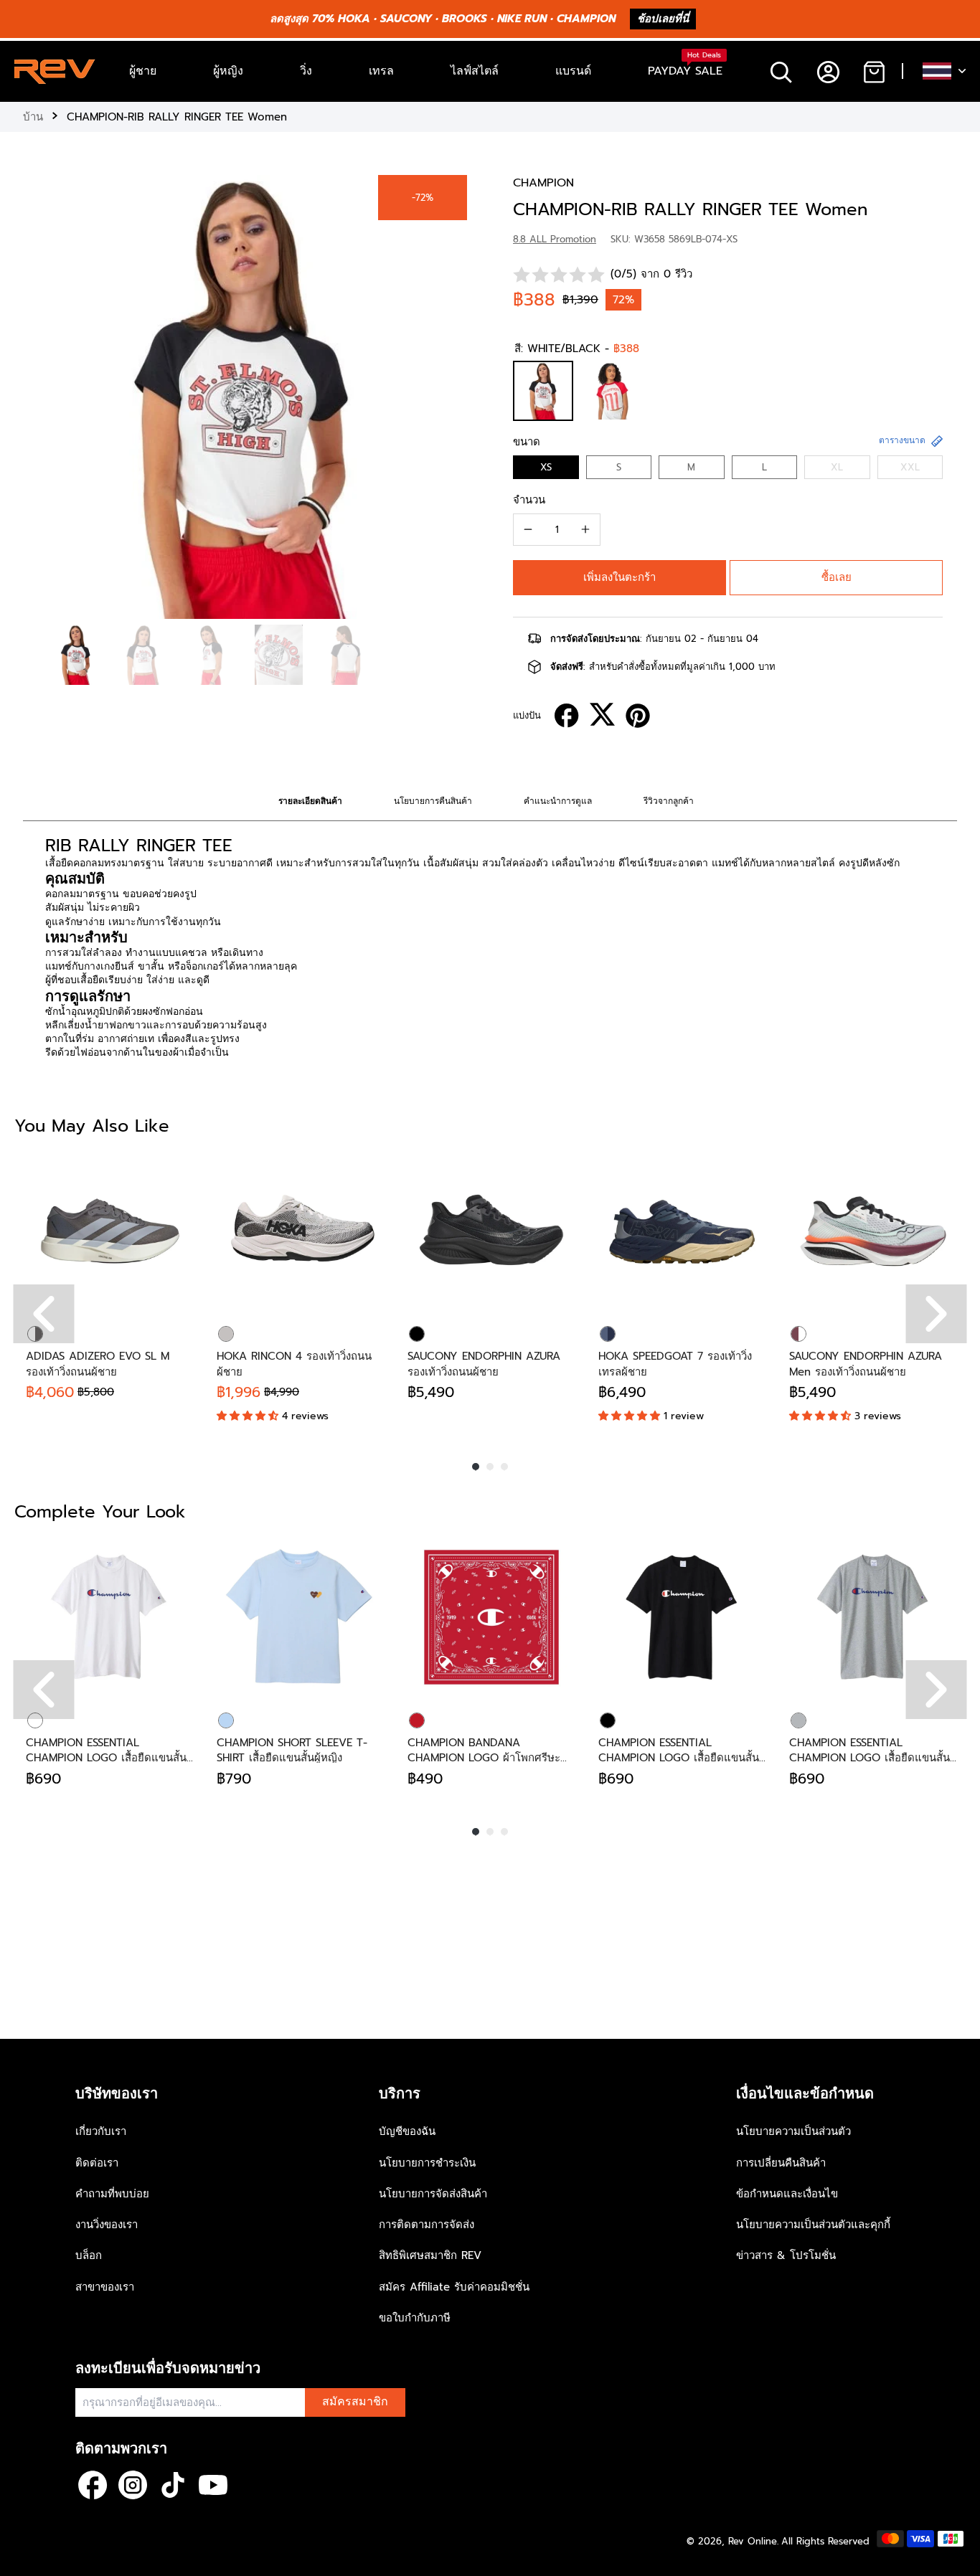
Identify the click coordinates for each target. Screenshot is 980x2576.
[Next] (937, 1314)
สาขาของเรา (105, 2287)
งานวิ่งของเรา (107, 2225)
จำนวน (529, 500)
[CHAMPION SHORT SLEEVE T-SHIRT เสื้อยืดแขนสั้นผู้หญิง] (301, 1617)
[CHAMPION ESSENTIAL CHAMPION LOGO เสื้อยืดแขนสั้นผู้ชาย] (110, 1617)
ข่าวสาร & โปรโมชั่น (786, 2255)
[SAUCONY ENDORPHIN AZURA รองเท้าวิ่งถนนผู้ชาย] (491, 1231)
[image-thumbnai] (76, 655)
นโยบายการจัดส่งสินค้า (433, 2194)
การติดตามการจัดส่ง (427, 2225)
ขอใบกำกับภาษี (415, 2318)
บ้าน (33, 117)
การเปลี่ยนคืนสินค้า (781, 2163)
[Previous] (44, 1314)
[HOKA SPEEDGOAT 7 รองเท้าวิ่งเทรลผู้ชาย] (682, 1231)
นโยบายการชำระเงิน (427, 2163)
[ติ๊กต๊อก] (173, 2485)
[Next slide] (453, 394)
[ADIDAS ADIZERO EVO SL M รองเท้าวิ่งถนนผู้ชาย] (110, 1231)
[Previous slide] (37, 394)
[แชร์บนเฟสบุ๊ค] (567, 716)
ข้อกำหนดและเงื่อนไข (787, 2194)
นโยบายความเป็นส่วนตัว (793, 2131)
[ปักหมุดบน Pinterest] (638, 716)
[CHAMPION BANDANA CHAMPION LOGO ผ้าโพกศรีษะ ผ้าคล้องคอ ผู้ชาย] (491, 1617)
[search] (781, 71)
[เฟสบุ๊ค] (93, 2485)
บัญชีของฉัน (407, 2131)
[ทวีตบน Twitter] (602, 714)
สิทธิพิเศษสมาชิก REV (430, 2255)
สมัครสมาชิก (355, 2402)
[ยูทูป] (213, 2485)
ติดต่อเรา (97, 2163)
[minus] (528, 529)
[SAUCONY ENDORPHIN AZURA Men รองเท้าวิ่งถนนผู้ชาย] (873, 1231)
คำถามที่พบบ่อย (112, 2194)
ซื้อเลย (837, 577)
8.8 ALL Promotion (555, 239)
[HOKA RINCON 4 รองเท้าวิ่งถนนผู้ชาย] (301, 1231)
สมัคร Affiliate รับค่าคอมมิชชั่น (454, 2287)
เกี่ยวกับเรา (101, 2131)
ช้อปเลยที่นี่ (663, 19)
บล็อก (89, 2255)
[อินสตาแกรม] (133, 2485)
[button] (619, 578)
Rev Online (753, 2541)
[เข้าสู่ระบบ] (828, 71)
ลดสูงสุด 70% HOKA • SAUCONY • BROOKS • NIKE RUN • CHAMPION (443, 19)
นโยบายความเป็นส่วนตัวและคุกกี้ (813, 2225)
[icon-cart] (873, 71)
